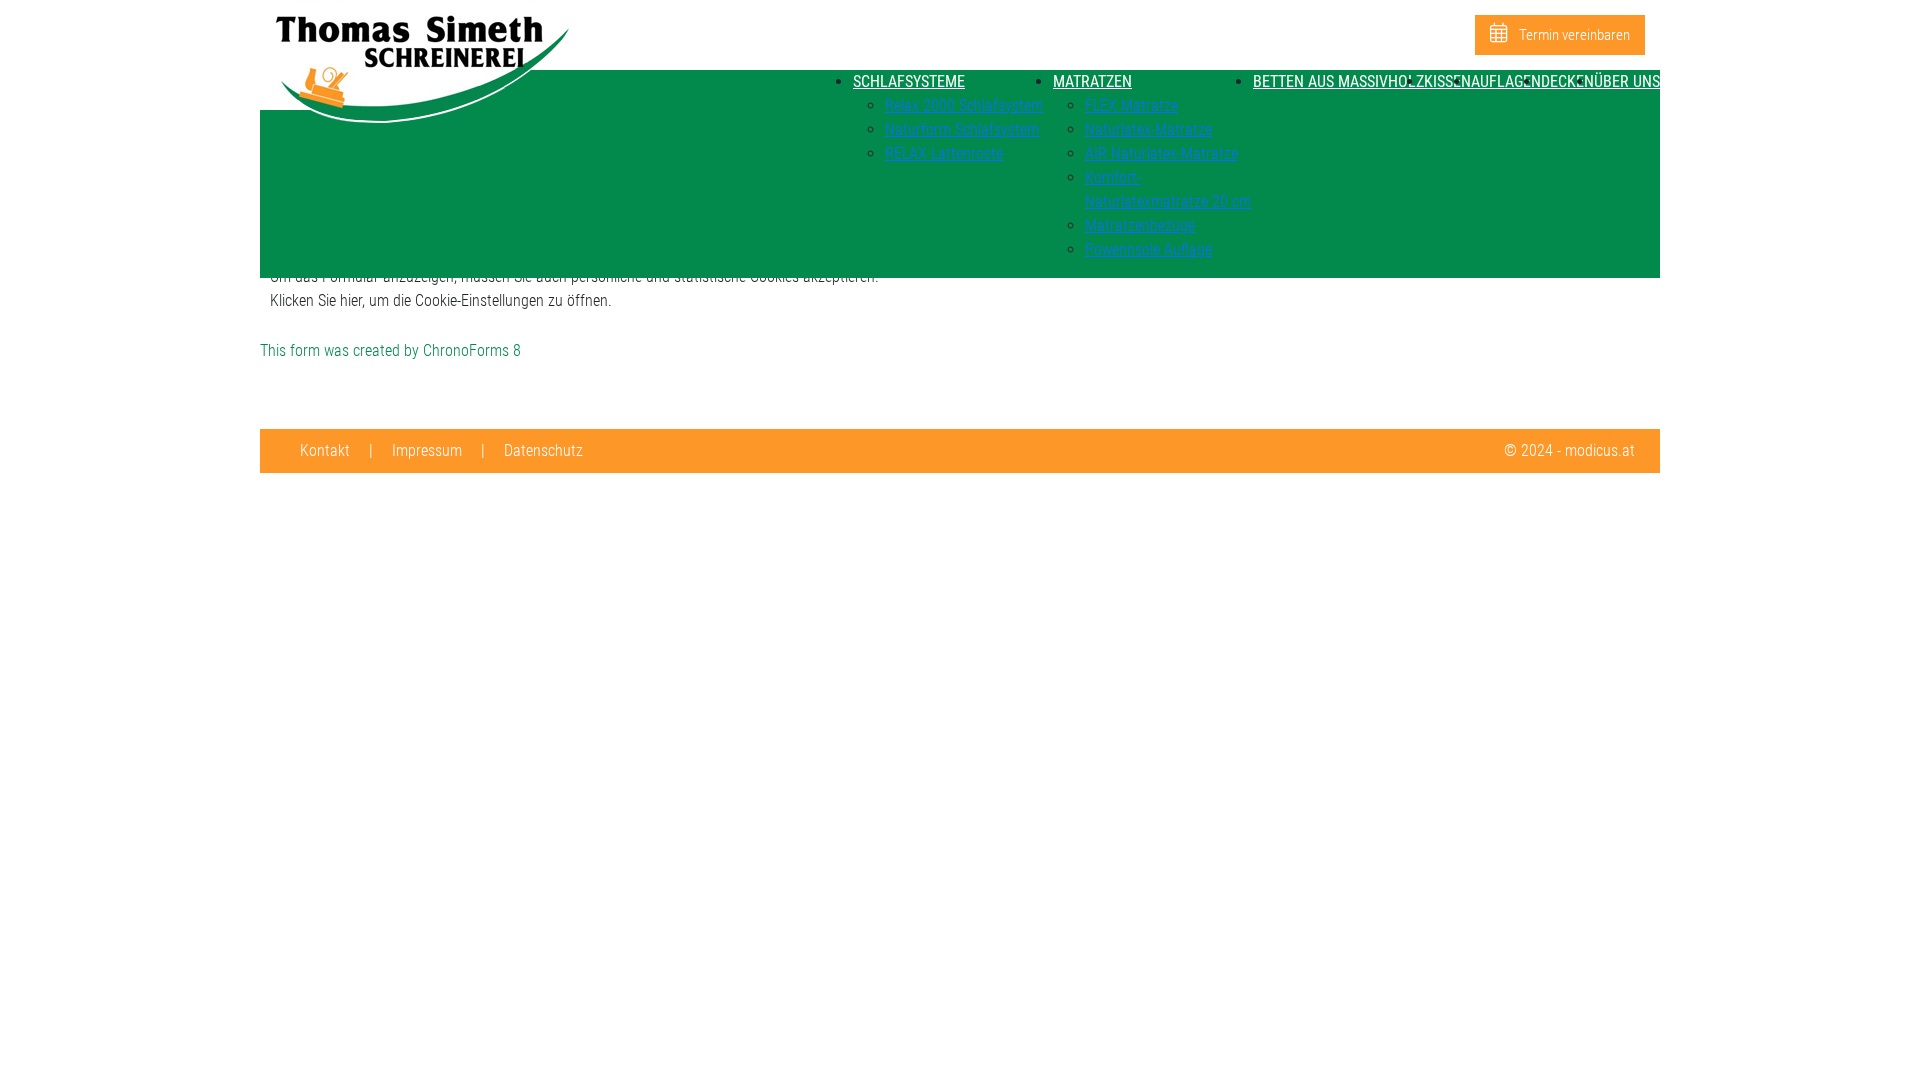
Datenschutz (543, 450)
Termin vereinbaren (1573, 35)
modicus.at (1600, 450)
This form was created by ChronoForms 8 (390, 350)
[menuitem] (909, 81)
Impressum (427, 450)
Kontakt (325, 450)
